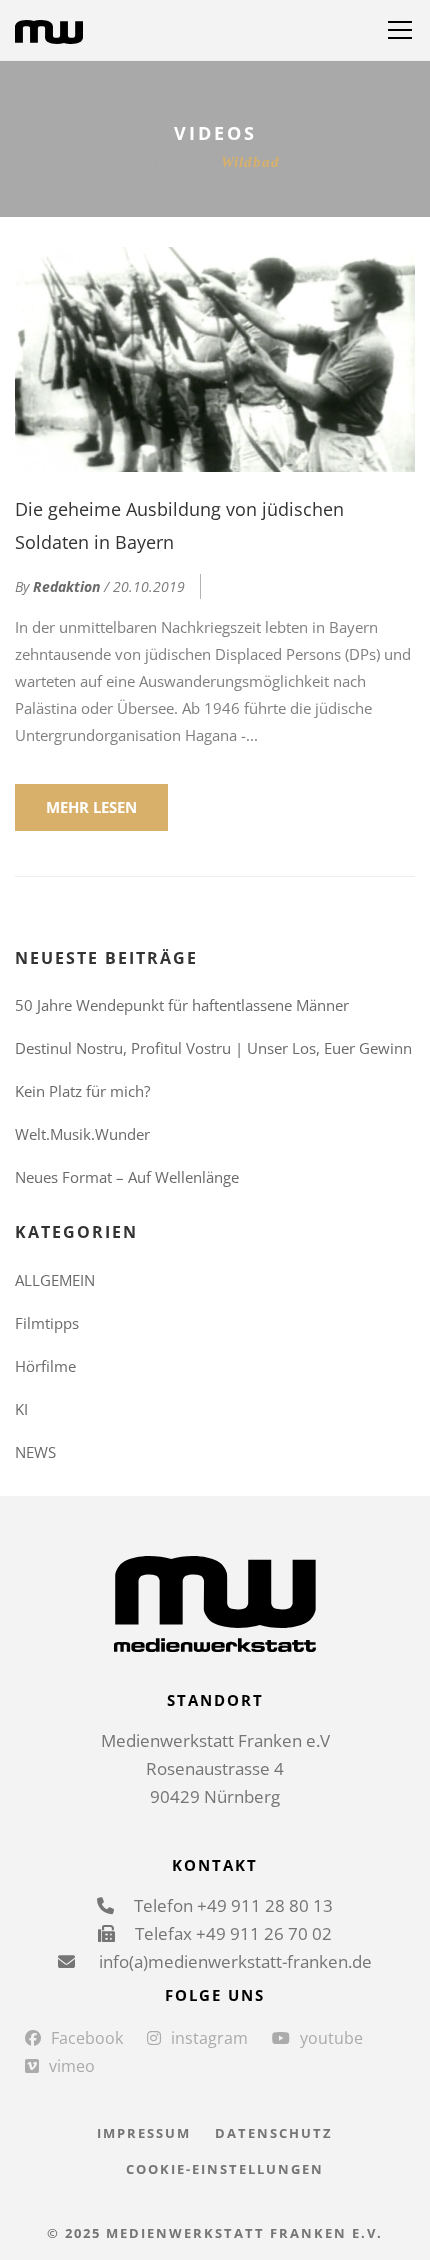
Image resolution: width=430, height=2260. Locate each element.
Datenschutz (274, 2133)
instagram (209, 2038)
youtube (331, 2038)
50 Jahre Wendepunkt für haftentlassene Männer (182, 1005)
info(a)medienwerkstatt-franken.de (233, 1961)
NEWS (35, 1452)
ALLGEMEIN (55, 1280)
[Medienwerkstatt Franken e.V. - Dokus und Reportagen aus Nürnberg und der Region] (49, 30)
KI (21, 1409)
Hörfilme (45, 1366)
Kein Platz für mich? (82, 1091)
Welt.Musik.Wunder (82, 1134)
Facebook (87, 2038)
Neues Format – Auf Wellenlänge (127, 1177)
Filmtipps (47, 1323)
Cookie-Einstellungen (225, 2169)
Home (170, 162)
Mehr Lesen (91, 807)
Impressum (144, 2133)
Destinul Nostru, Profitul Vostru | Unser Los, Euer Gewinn (213, 1048)
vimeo (72, 2066)
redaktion (66, 586)
